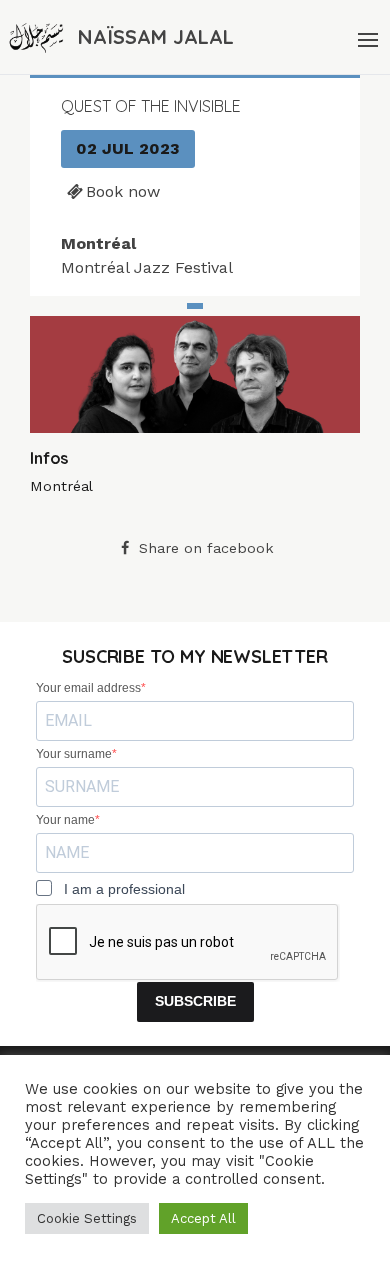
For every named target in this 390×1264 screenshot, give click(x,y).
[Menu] (366, 37)
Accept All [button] (203, 1218)
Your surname (74, 754)
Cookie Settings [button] (87, 1218)
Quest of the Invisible (151, 106)
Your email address (88, 688)
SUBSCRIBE (195, 1001)
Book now (123, 191)
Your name (65, 820)
